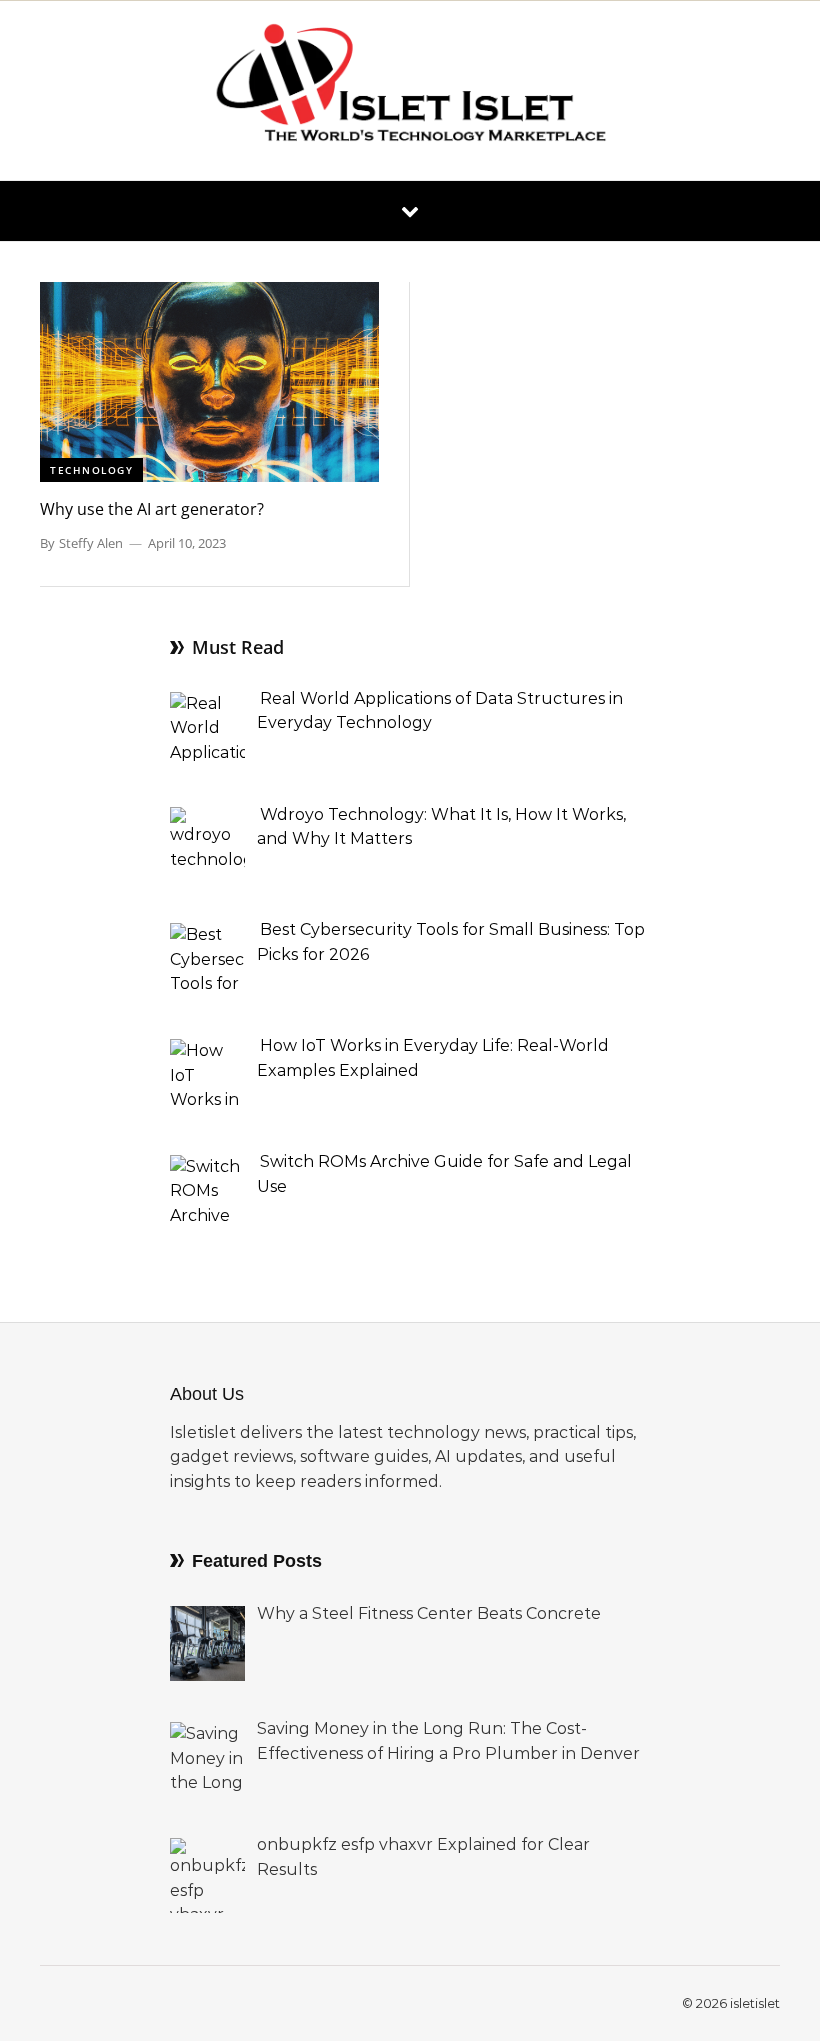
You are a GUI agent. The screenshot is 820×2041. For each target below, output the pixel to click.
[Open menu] (410, 211)
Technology (91, 470)
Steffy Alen (91, 543)
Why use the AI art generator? (152, 509)
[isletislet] (410, 90)
